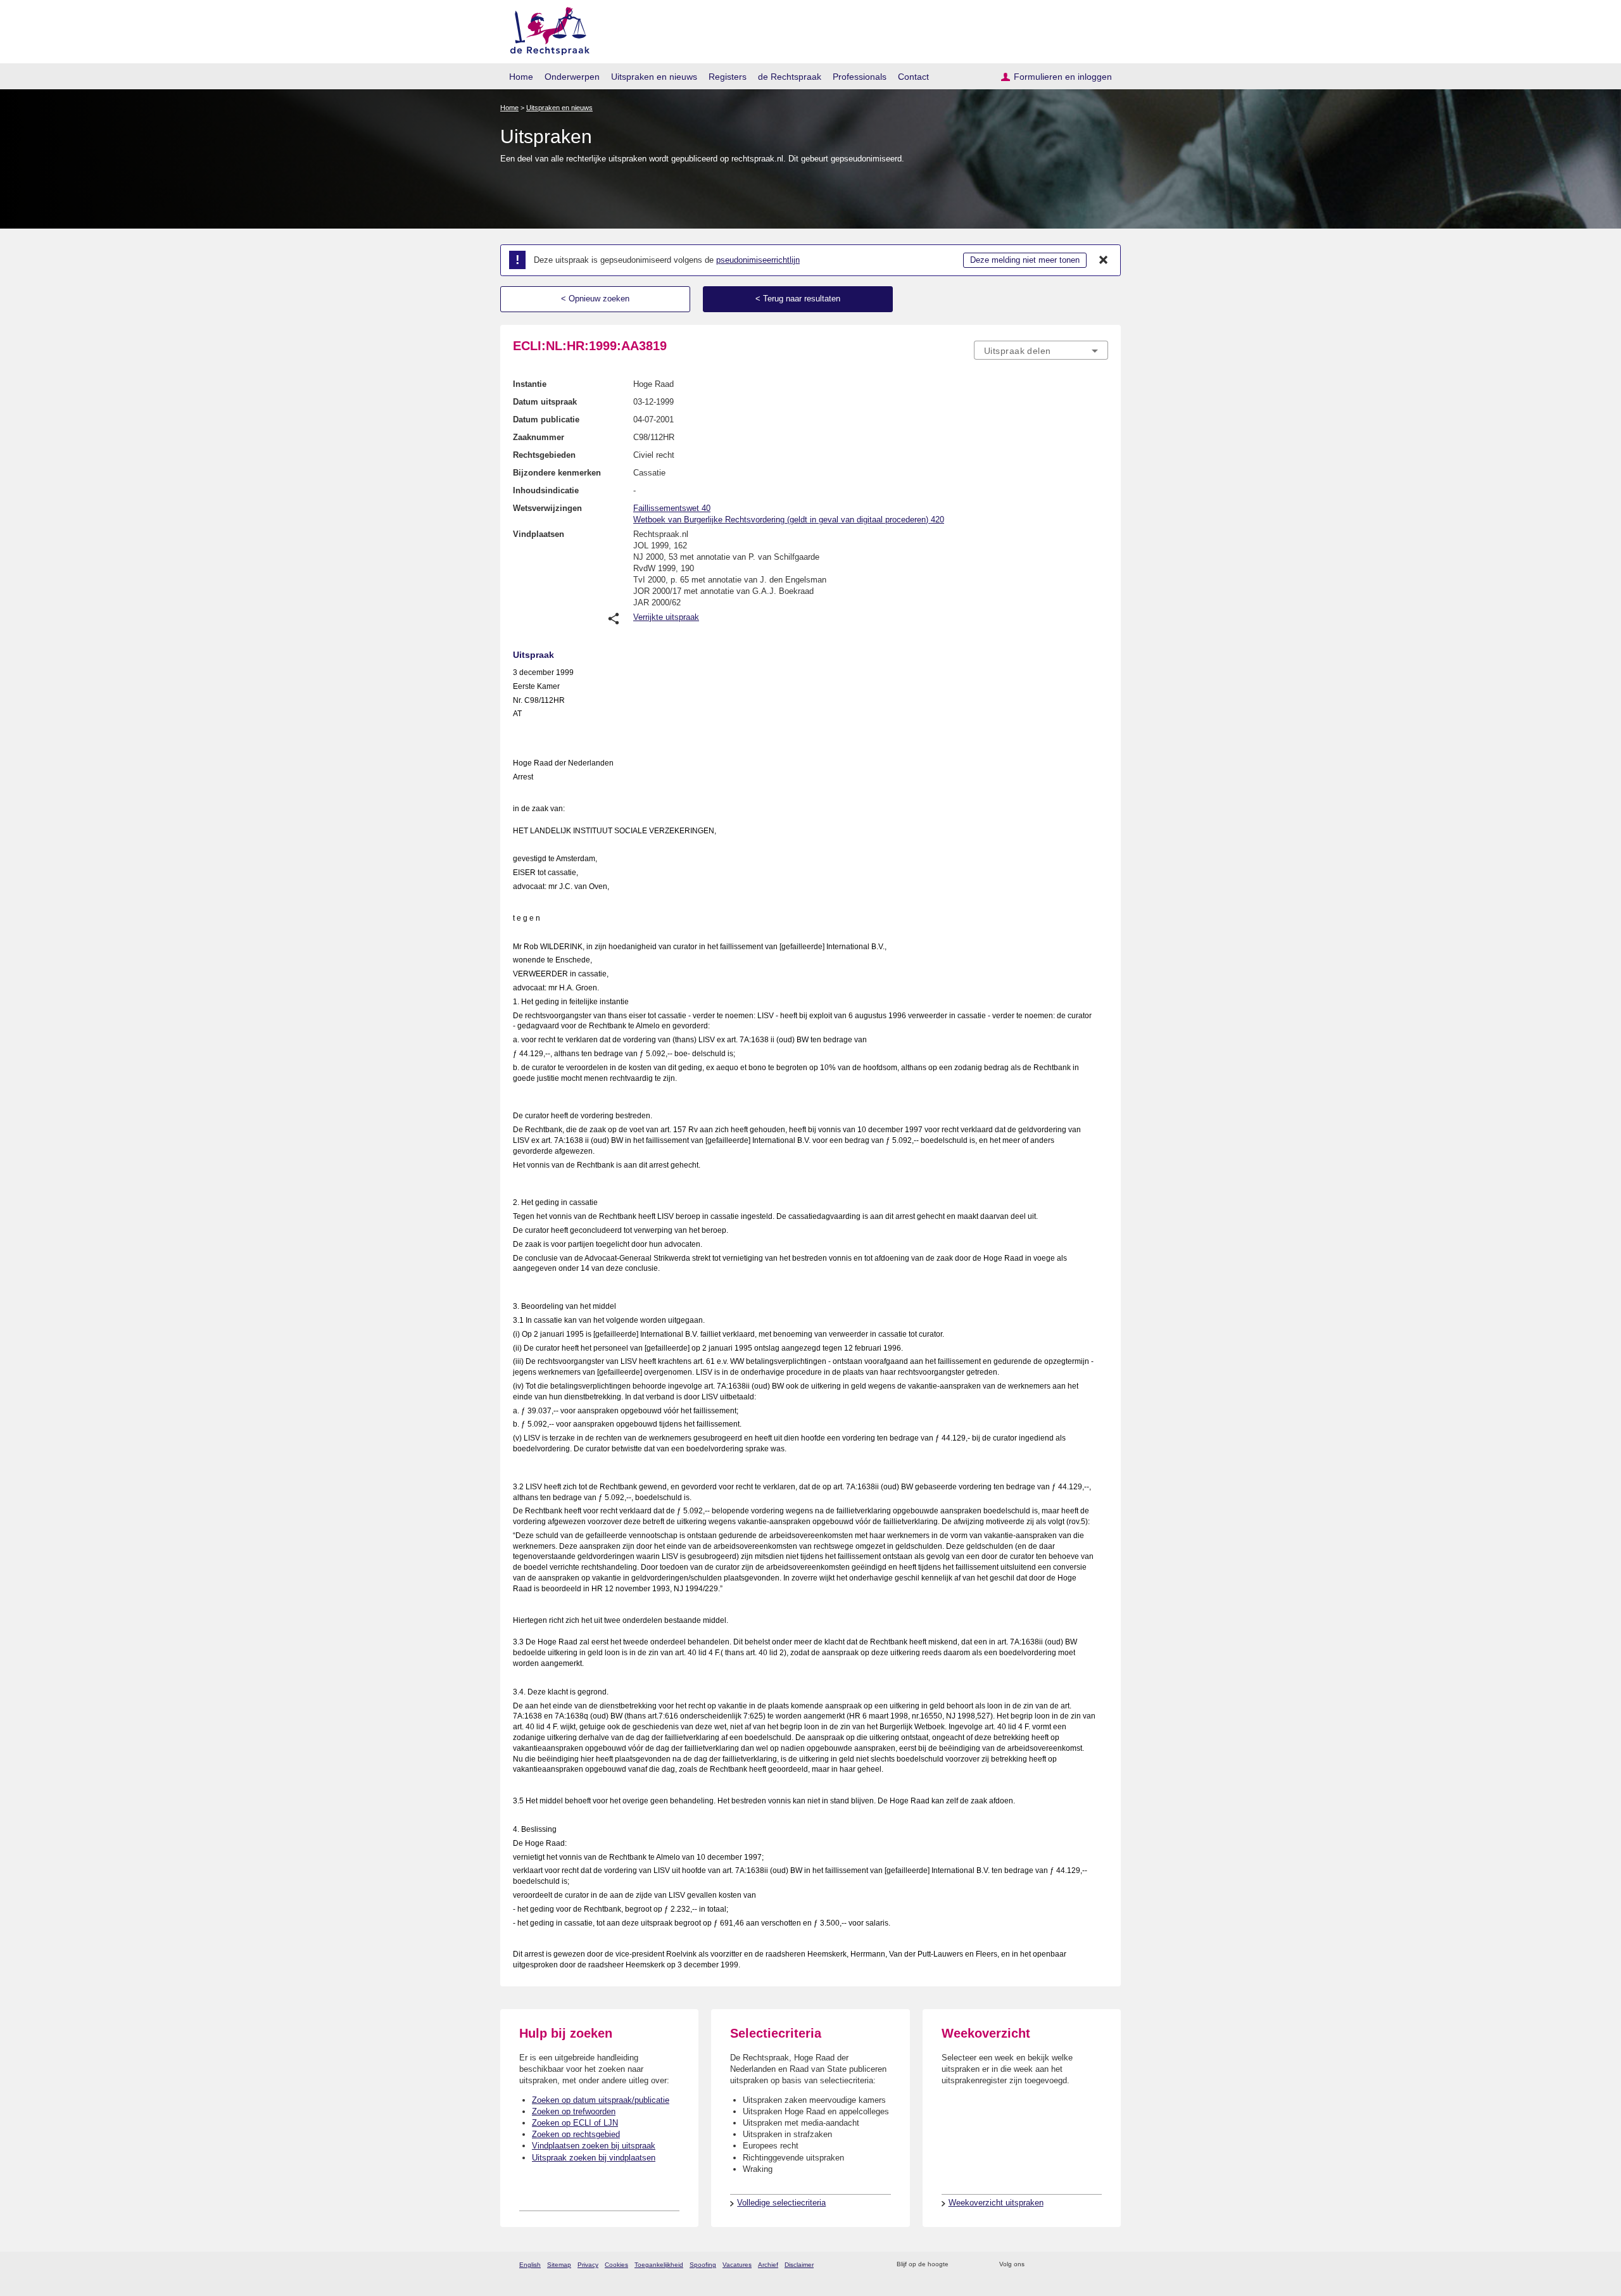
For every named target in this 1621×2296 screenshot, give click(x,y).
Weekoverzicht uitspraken (996, 2203)
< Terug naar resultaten (798, 299)
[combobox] (1041, 350)
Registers (728, 77)
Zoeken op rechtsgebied (576, 2134)
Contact (913, 77)
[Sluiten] (1104, 260)
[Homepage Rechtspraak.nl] (546, 29)
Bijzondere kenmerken (557, 473)
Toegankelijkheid (659, 2265)
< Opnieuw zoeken (595, 299)
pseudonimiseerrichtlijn (758, 260)
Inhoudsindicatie (546, 490)
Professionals (860, 77)
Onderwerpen (572, 77)
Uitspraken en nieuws (654, 77)
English (530, 2265)
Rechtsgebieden (544, 455)
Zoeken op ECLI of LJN (575, 2123)
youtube (1101, 2265)
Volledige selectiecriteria (781, 2203)
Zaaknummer (539, 437)
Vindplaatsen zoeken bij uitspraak (594, 2146)
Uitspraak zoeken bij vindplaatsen (594, 2158)
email (977, 2265)
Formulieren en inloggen (1063, 77)
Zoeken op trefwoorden (574, 2111)
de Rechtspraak (790, 77)
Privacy (588, 2265)
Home (521, 77)
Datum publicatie (546, 419)
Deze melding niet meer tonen (1025, 260)
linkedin (1085, 2265)
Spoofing (703, 2265)
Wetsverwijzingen (547, 508)
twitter (1036, 2265)
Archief (768, 2265)
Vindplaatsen (539, 534)
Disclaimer (799, 2265)
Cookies (616, 2265)
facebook (1052, 2265)
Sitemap (559, 2265)
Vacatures (737, 2265)
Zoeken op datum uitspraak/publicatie (601, 2100)
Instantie (530, 384)
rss (960, 2265)
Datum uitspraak (545, 402)
